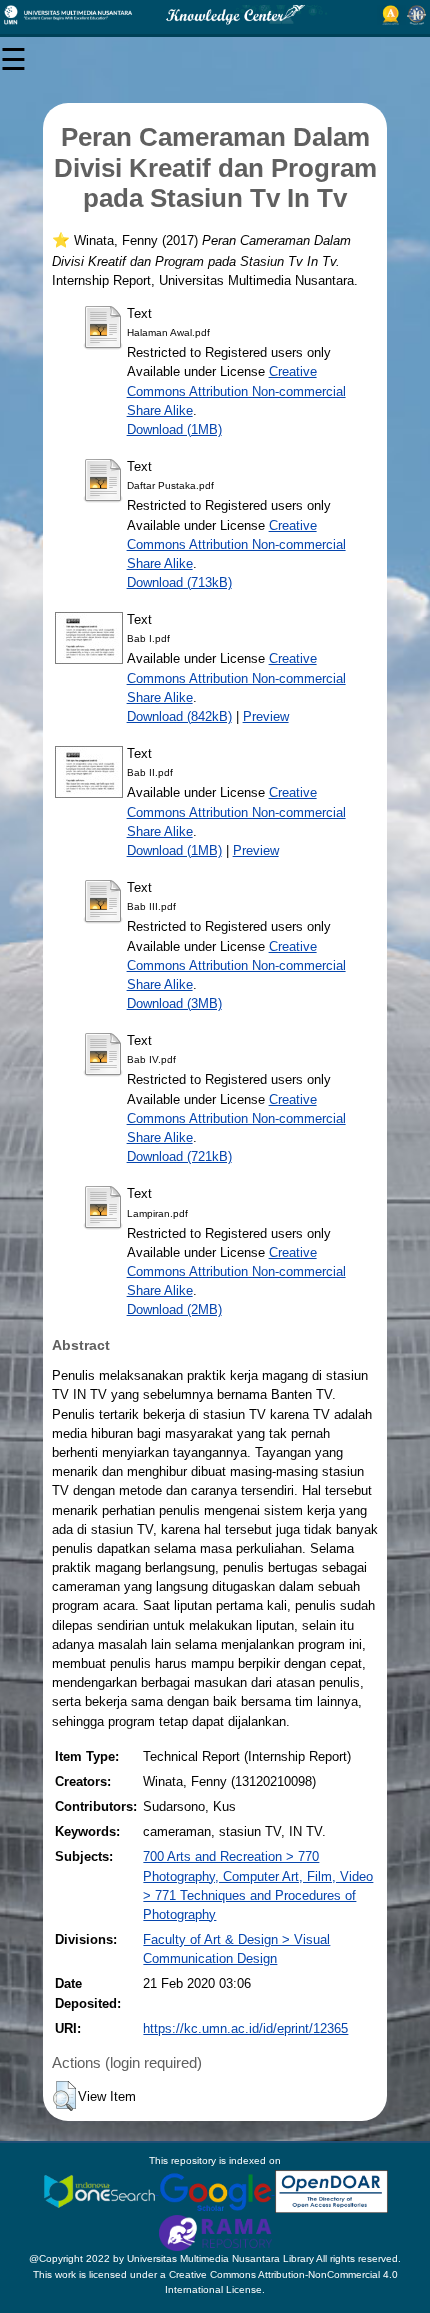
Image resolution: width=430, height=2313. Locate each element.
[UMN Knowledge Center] (215, 15)
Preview (266, 716)
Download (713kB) (179, 582)
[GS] (217, 2190)
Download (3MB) (174, 1003)
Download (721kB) (179, 1156)
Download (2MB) (174, 1309)
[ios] (101, 2190)
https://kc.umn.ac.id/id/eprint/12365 (245, 2028)
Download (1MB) (174, 429)
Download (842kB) (179, 716)
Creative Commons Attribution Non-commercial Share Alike (236, 390)
